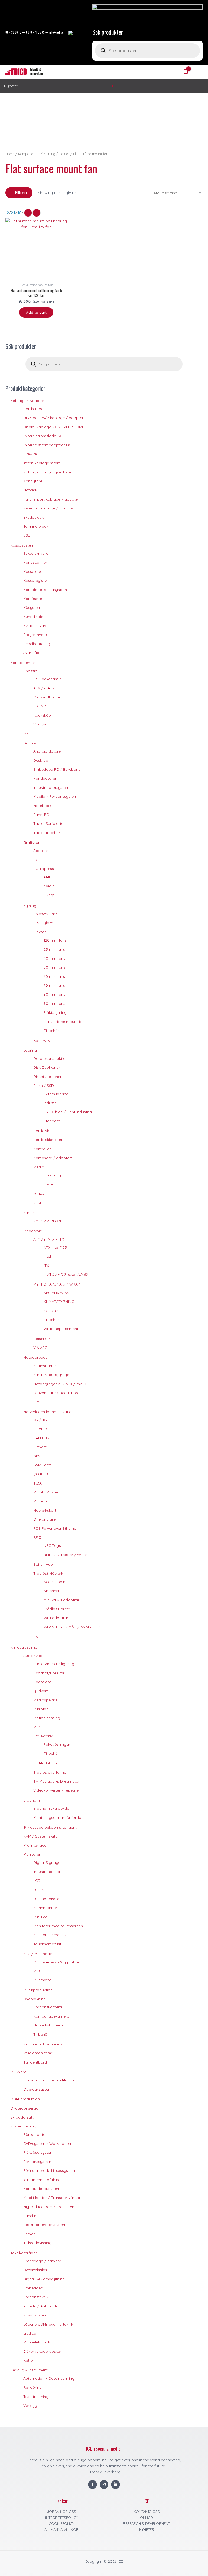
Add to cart (36, 312)
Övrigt (49, 895)
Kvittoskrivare (35, 625)
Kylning (30, 906)
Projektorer (43, 1736)
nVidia (49, 886)
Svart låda (32, 653)
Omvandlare (44, 1519)
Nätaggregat (35, 1357)
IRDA (38, 1483)
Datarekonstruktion (51, 1058)
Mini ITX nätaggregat (52, 1374)
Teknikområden (24, 2253)
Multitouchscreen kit (51, 1935)
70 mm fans (54, 985)
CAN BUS (41, 1438)
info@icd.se (56, 32)
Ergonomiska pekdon (52, 1808)
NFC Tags (52, 1545)
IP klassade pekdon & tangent (50, 1827)
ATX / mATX (44, 688)
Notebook (42, 805)
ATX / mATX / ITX (49, 1239)
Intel (47, 1256)
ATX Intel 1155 (55, 1247)
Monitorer (32, 1854)
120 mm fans (55, 940)
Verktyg (30, 2405)
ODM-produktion (25, 2099)
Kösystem (32, 607)
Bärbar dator (35, 2134)
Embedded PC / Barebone (57, 769)
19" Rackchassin (48, 679)
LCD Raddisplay (48, 1899)
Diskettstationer (47, 1076)
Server (29, 2234)
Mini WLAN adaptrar (61, 1600)
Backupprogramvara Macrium (50, 2080)
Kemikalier (43, 1040)
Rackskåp (42, 715)
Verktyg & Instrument (29, 2370)
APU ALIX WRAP (57, 1292)
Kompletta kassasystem (45, 589)
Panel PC (41, 814)
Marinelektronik (37, 2342)
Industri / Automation (42, 2306)
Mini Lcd (40, 1917)
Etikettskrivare (36, 553)
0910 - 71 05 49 (35, 32)
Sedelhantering (37, 644)
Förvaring (52, 1175)
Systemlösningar (25, 2126)
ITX (46, 1265)
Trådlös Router (57, 1609)
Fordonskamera (48, 2007)
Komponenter (23, 663)
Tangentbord (35, 2062)
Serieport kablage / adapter (49, 508)
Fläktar (40, 932)
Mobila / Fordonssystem (55, 796)
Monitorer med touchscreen (58, 1926)
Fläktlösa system (38, 2152)
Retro (28, 2360)
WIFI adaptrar (56, 1618)
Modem (40, 1501)
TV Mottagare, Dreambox (56, 1781)
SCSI (37, 1203)
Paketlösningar (57, 1744)
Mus (37, 1971)
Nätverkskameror (49, 2025)
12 (7, 212)
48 (19, 212)
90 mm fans (54, 1003)
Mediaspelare (45, 1700)
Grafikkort (32, 842)
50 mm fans (54, 967)
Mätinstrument (46, 1366)
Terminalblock (36, 526)
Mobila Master (46, 1492)
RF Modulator (45, 1763)
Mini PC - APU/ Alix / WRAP (57, 1284)
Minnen (30, 1213)
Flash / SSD (44, 1085)
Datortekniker (35, 2270)
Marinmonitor (45, 1908)
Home (10, 154)
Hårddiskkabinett (48, 1140)
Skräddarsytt (22, 2117)
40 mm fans (54, 958)
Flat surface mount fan (64, 1021)
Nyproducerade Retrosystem (49, 2207)
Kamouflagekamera (51, 2016)
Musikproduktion (38, 1990)
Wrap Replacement (61, 1328)
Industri (50, 1103)
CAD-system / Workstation (47, 2143)
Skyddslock (33, 517)
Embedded (33, 2288)
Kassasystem (22, 545)
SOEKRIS (51, 1311)
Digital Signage (47, 1862)
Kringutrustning (24, 1647)
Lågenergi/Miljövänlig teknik (48, 2324)
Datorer (30, 743)
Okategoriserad (24, 2108)
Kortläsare (33, 598)
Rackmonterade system (45, 2224)
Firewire (30, 454)
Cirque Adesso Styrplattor (56, 1962)
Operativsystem (38, 2089)
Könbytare (33, 481)
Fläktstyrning (55, 1012)
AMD (48, 877)
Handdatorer (45, 778)
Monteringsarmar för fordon (58, 1817)
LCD (37, 1880)
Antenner (52, 1591)
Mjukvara (18, 2072)
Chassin (30, 671)
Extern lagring (56, 1094)
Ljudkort (41, 1691)
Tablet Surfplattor (49, 823)
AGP (37, 860)
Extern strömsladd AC (43, 436)
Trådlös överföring (50, 1772)
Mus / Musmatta (38, 1954)
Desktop (41, 760)
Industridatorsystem (51, 787)
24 (13, 212)
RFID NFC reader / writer (65, 1555)
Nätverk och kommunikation (48, 1412)
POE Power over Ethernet (55, 1528)
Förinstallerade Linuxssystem (49, 2170)
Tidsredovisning (37, 2243)
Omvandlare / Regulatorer (57, 1393)
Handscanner (35, 562)
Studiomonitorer (38, 2053)
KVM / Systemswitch (41, 1836)
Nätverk (30, 490)
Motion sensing (47, 1718)
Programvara (35, 634)
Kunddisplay (34, 617)
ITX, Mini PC (43, 706)
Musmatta (42, 1980)
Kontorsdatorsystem (42, 2188)
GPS (37, 1456)
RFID (37, 1537)
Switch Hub (43, 1564)
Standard (52, 1121)
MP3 (37, 1727)
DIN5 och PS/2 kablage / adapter (53, 418)
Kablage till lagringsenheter (48, 472)
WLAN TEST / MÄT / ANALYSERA (72, 1627)
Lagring (30, 1050)
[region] (104, 122)
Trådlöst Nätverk (48, 1573)
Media (39, 1167)
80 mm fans (54, 994)
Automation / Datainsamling (49, 2378)
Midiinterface (35, 1845)
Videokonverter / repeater (57, 1790)
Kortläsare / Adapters (53, 1158)
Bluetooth (42, 1429)
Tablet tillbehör (47, 833)
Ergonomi (32, 1800)
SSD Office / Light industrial (68, 1112)
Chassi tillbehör (47, 697)
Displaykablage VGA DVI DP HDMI (53, 427)
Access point (55, 1582)
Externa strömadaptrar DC (47, 445)
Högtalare (42, 1682)
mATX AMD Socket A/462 (66, 1274)
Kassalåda (33, 571)
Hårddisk (41, 1131)
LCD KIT (40, 1890)
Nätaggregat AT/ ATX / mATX (60, 1384)
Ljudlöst (30, 2333)
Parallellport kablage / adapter (51, 499)
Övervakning (35, 1999)
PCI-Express (44, 869)
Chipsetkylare (45, 914)
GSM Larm (42, 1465)
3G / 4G (40, 1420)
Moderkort (32, 1231)
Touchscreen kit (47, 1944)
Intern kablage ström (42, 463)
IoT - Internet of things (43, 2180)
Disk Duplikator (47, 1067)
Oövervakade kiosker (42, 2351)
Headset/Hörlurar (49, 1673)
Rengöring (32, 2387)
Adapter (41, 850)
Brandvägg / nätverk (42, 2261)
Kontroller (42, 1149)
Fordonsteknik (36, 2297)
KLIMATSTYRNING (59, 1301)
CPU (27, 734)
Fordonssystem (37, 2161)
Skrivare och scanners (43, 2044)
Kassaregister (36, 580)
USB (27, 535)
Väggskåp (43, 724)
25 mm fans (54, 949)
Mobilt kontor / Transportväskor (52, 2197)
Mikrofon (41, 1709)
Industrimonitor (47, 1871)
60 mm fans (54, 976)
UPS (37, 1402)
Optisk (39, 1194)
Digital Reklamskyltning (44, 2279)
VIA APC (40, 1347)
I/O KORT (42, 1474)
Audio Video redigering (54, 1664)
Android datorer (48, 751)
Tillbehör (51, 1030)
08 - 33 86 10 (13, 32)
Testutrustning (36, 2396)
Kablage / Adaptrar (28, 401)
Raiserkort (42, 1338)
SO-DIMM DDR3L (48, 1221)
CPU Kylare (43, 923)
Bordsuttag (33, 409)
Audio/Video (35, 1655)
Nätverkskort (45, 1510)
